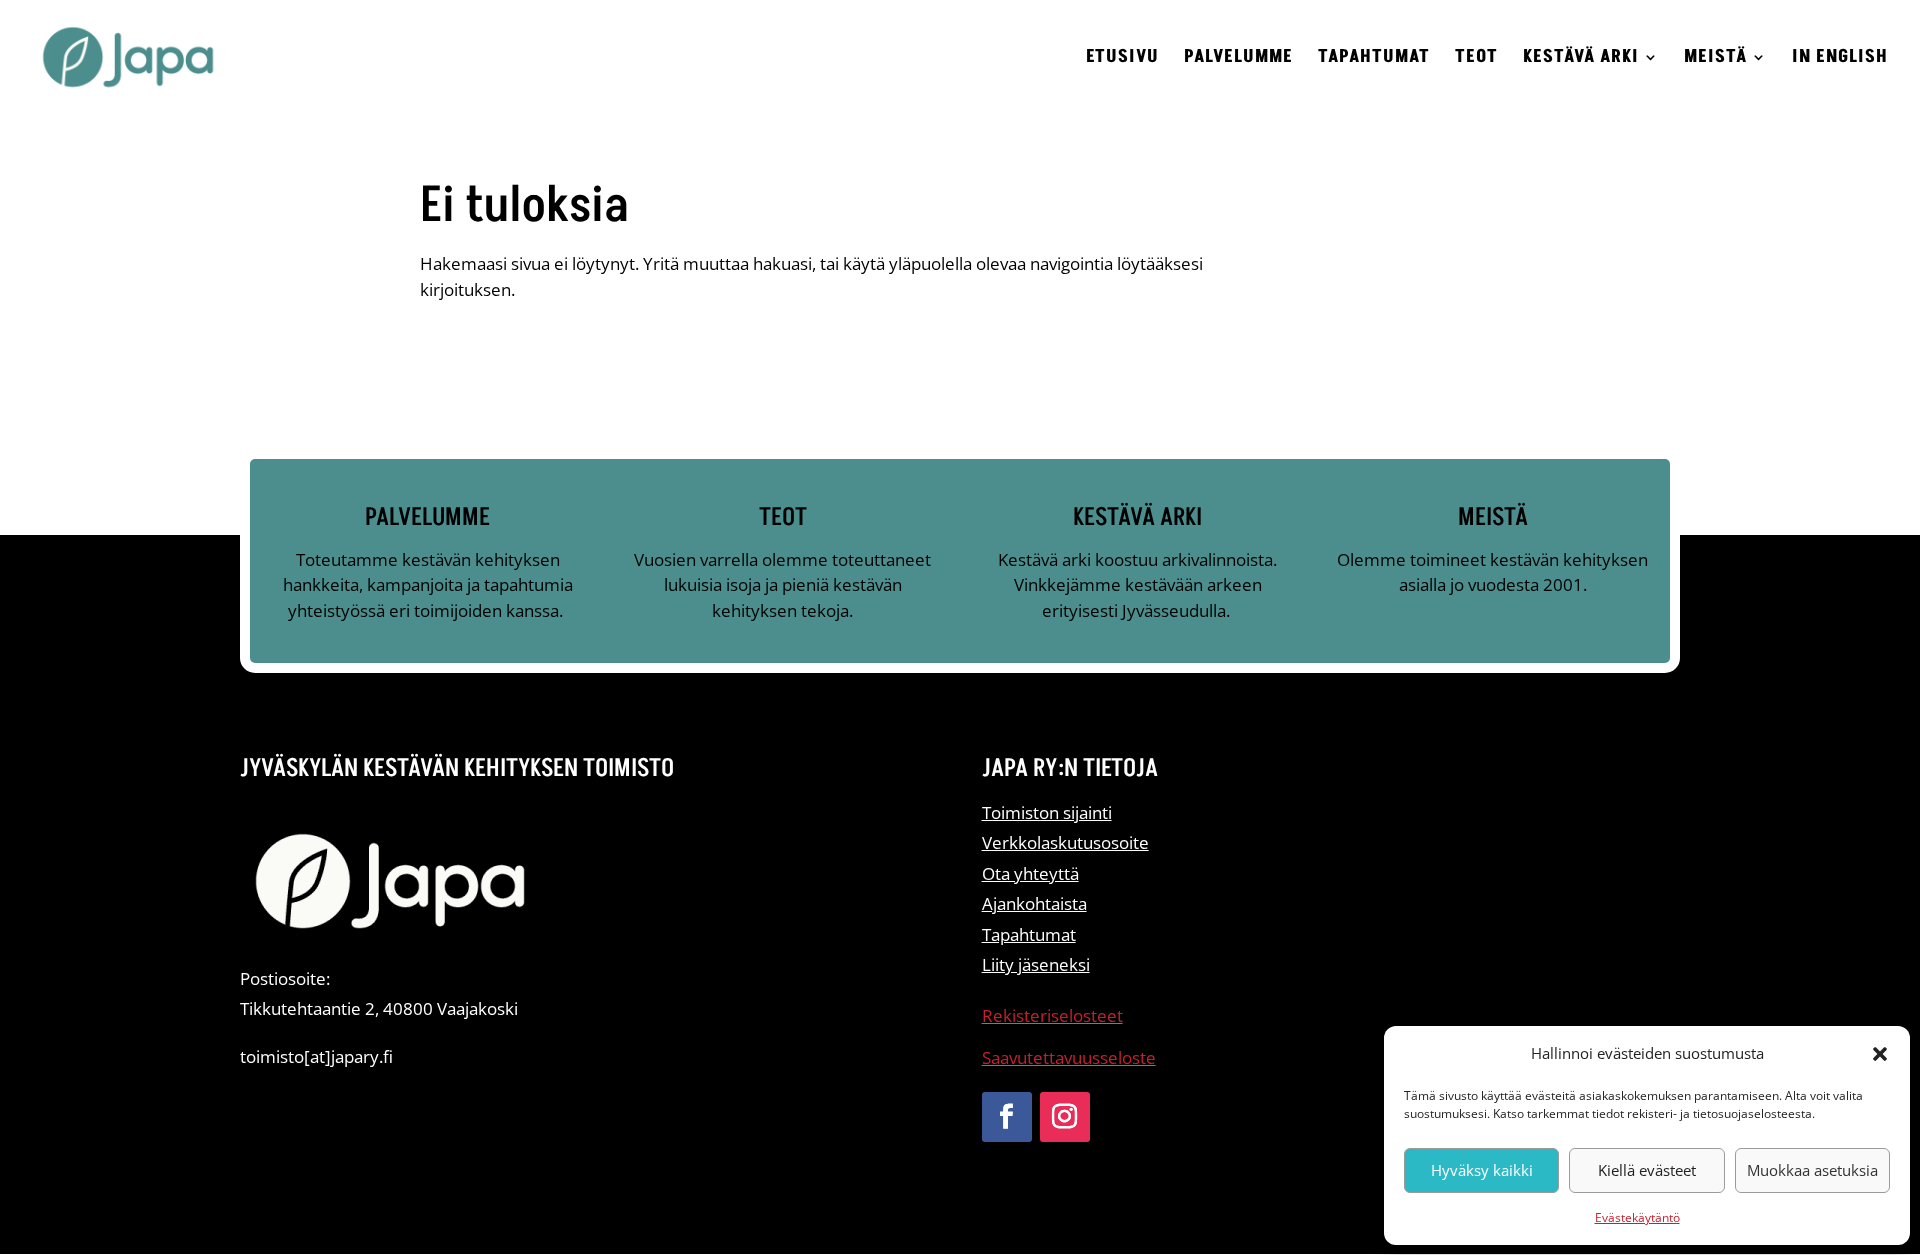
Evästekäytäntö (1637, 1217)
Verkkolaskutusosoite (1065, 842)
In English (1840, 59)
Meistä (1715, 59)
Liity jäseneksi (1036, 964)
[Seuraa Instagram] (1065, 1117)
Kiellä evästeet (1647, 1170)
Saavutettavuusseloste (1069, 1057)
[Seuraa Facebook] (1007, 1117)
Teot (1476, 59)
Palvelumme (1238, 59)
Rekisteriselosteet (1052, 1015)
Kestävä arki (1581, 59)
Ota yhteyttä (1030, 873)
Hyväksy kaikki (1482, 1170)
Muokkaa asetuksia (1812, 1170)
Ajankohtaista (1034, 903)
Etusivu (1122, 59)
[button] (1880, 1054)
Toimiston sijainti (1047, 812)
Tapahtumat (1374, 59)
